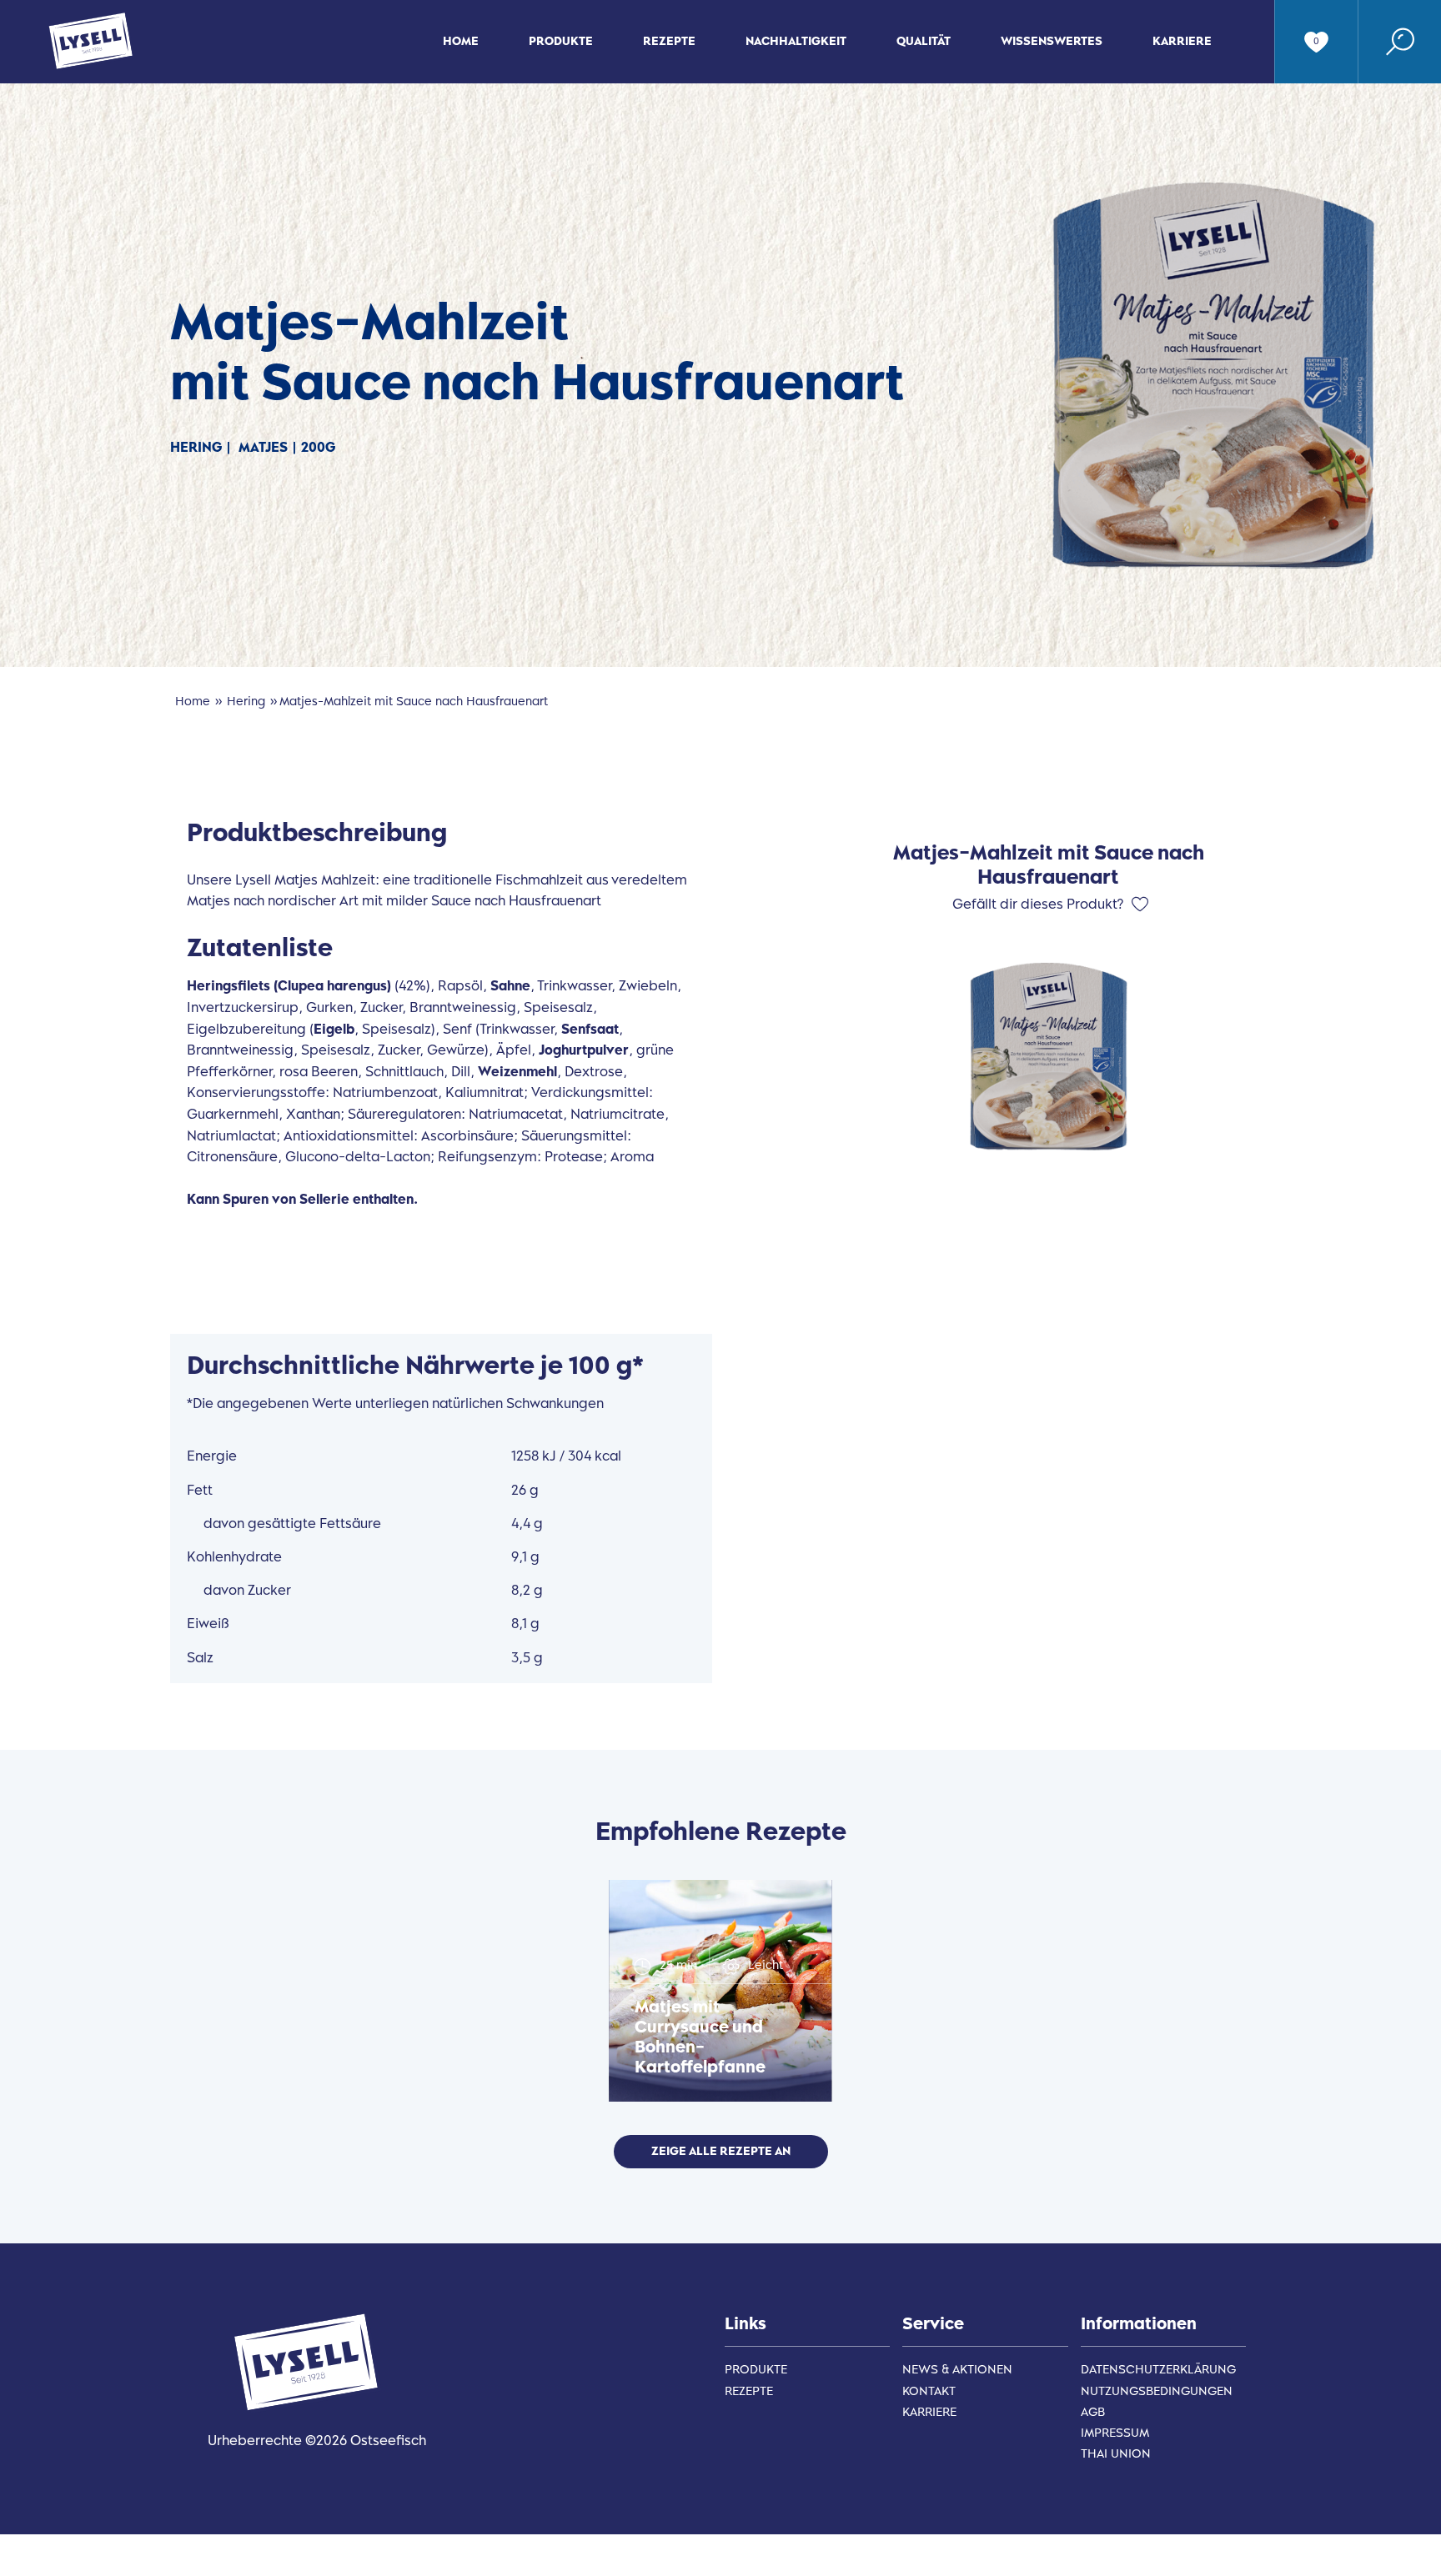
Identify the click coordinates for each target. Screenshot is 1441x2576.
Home (461, 41)
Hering (246, 702)
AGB (1093, 2412)
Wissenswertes (1052, 41)
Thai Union (1116, 2454)
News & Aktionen (957, 2370)
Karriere (1182, 41)
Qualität (924, 41)
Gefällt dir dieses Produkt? (1038, 904)
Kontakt (929, 2391)
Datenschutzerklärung (1158, 2370)
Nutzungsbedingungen (1157, 2391)
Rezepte (669, 41)
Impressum (1115, 2433)
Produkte (561, 41)
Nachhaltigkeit (796, 41)
